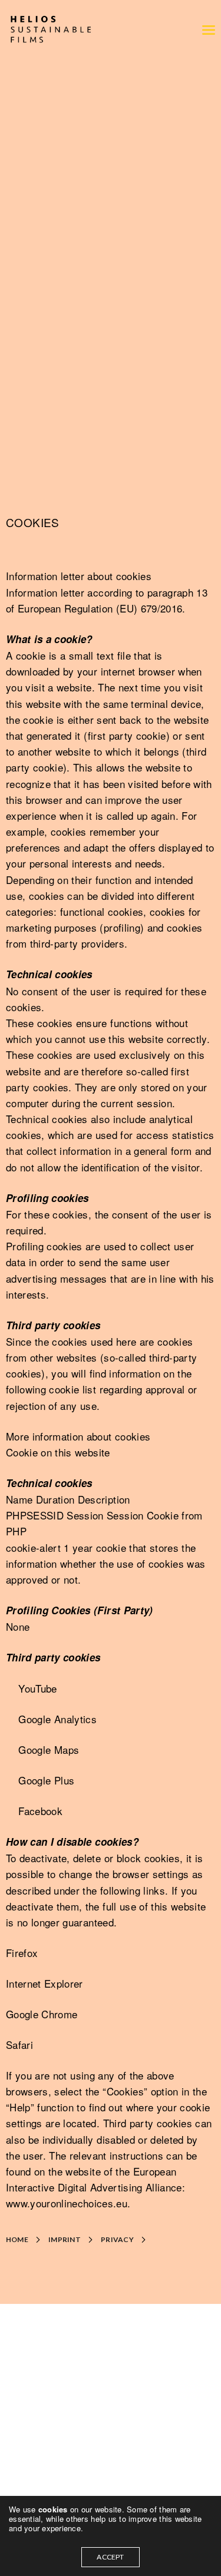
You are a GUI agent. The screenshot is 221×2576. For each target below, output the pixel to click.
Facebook (40, 1811)
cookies (54, 2509)
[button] (26, 2240)
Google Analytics (57, 1719)
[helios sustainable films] (50, 29)
